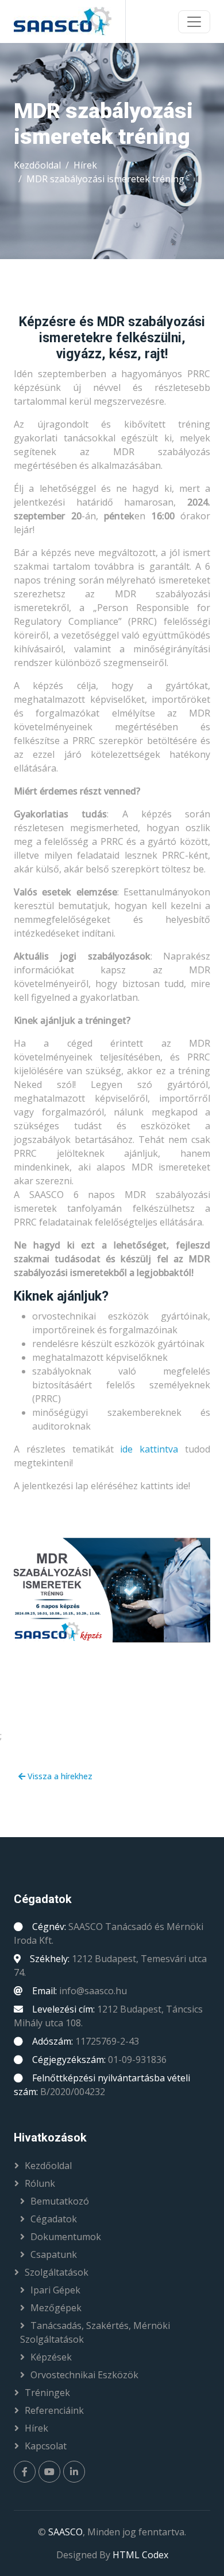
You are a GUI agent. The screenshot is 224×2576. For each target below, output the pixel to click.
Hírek (85, 165)
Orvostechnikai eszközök (84, 2375)
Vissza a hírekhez (59, 1776)
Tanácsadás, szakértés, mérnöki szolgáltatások (95, 2332)
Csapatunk (54, 2254)
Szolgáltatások (57, 2272)
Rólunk (40, 2183)
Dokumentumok (66, 2237)
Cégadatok (54, 2219)
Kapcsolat (46, 2446)
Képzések (51, 2357)
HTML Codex (140, 2555)
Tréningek (47, 2393)
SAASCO (65, 2532)
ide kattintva (149, 1449)
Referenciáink (54, 2410)
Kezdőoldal (37, 165)
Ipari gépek (55, 2290)
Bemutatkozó (60, 2201)
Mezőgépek (56, 2308)
